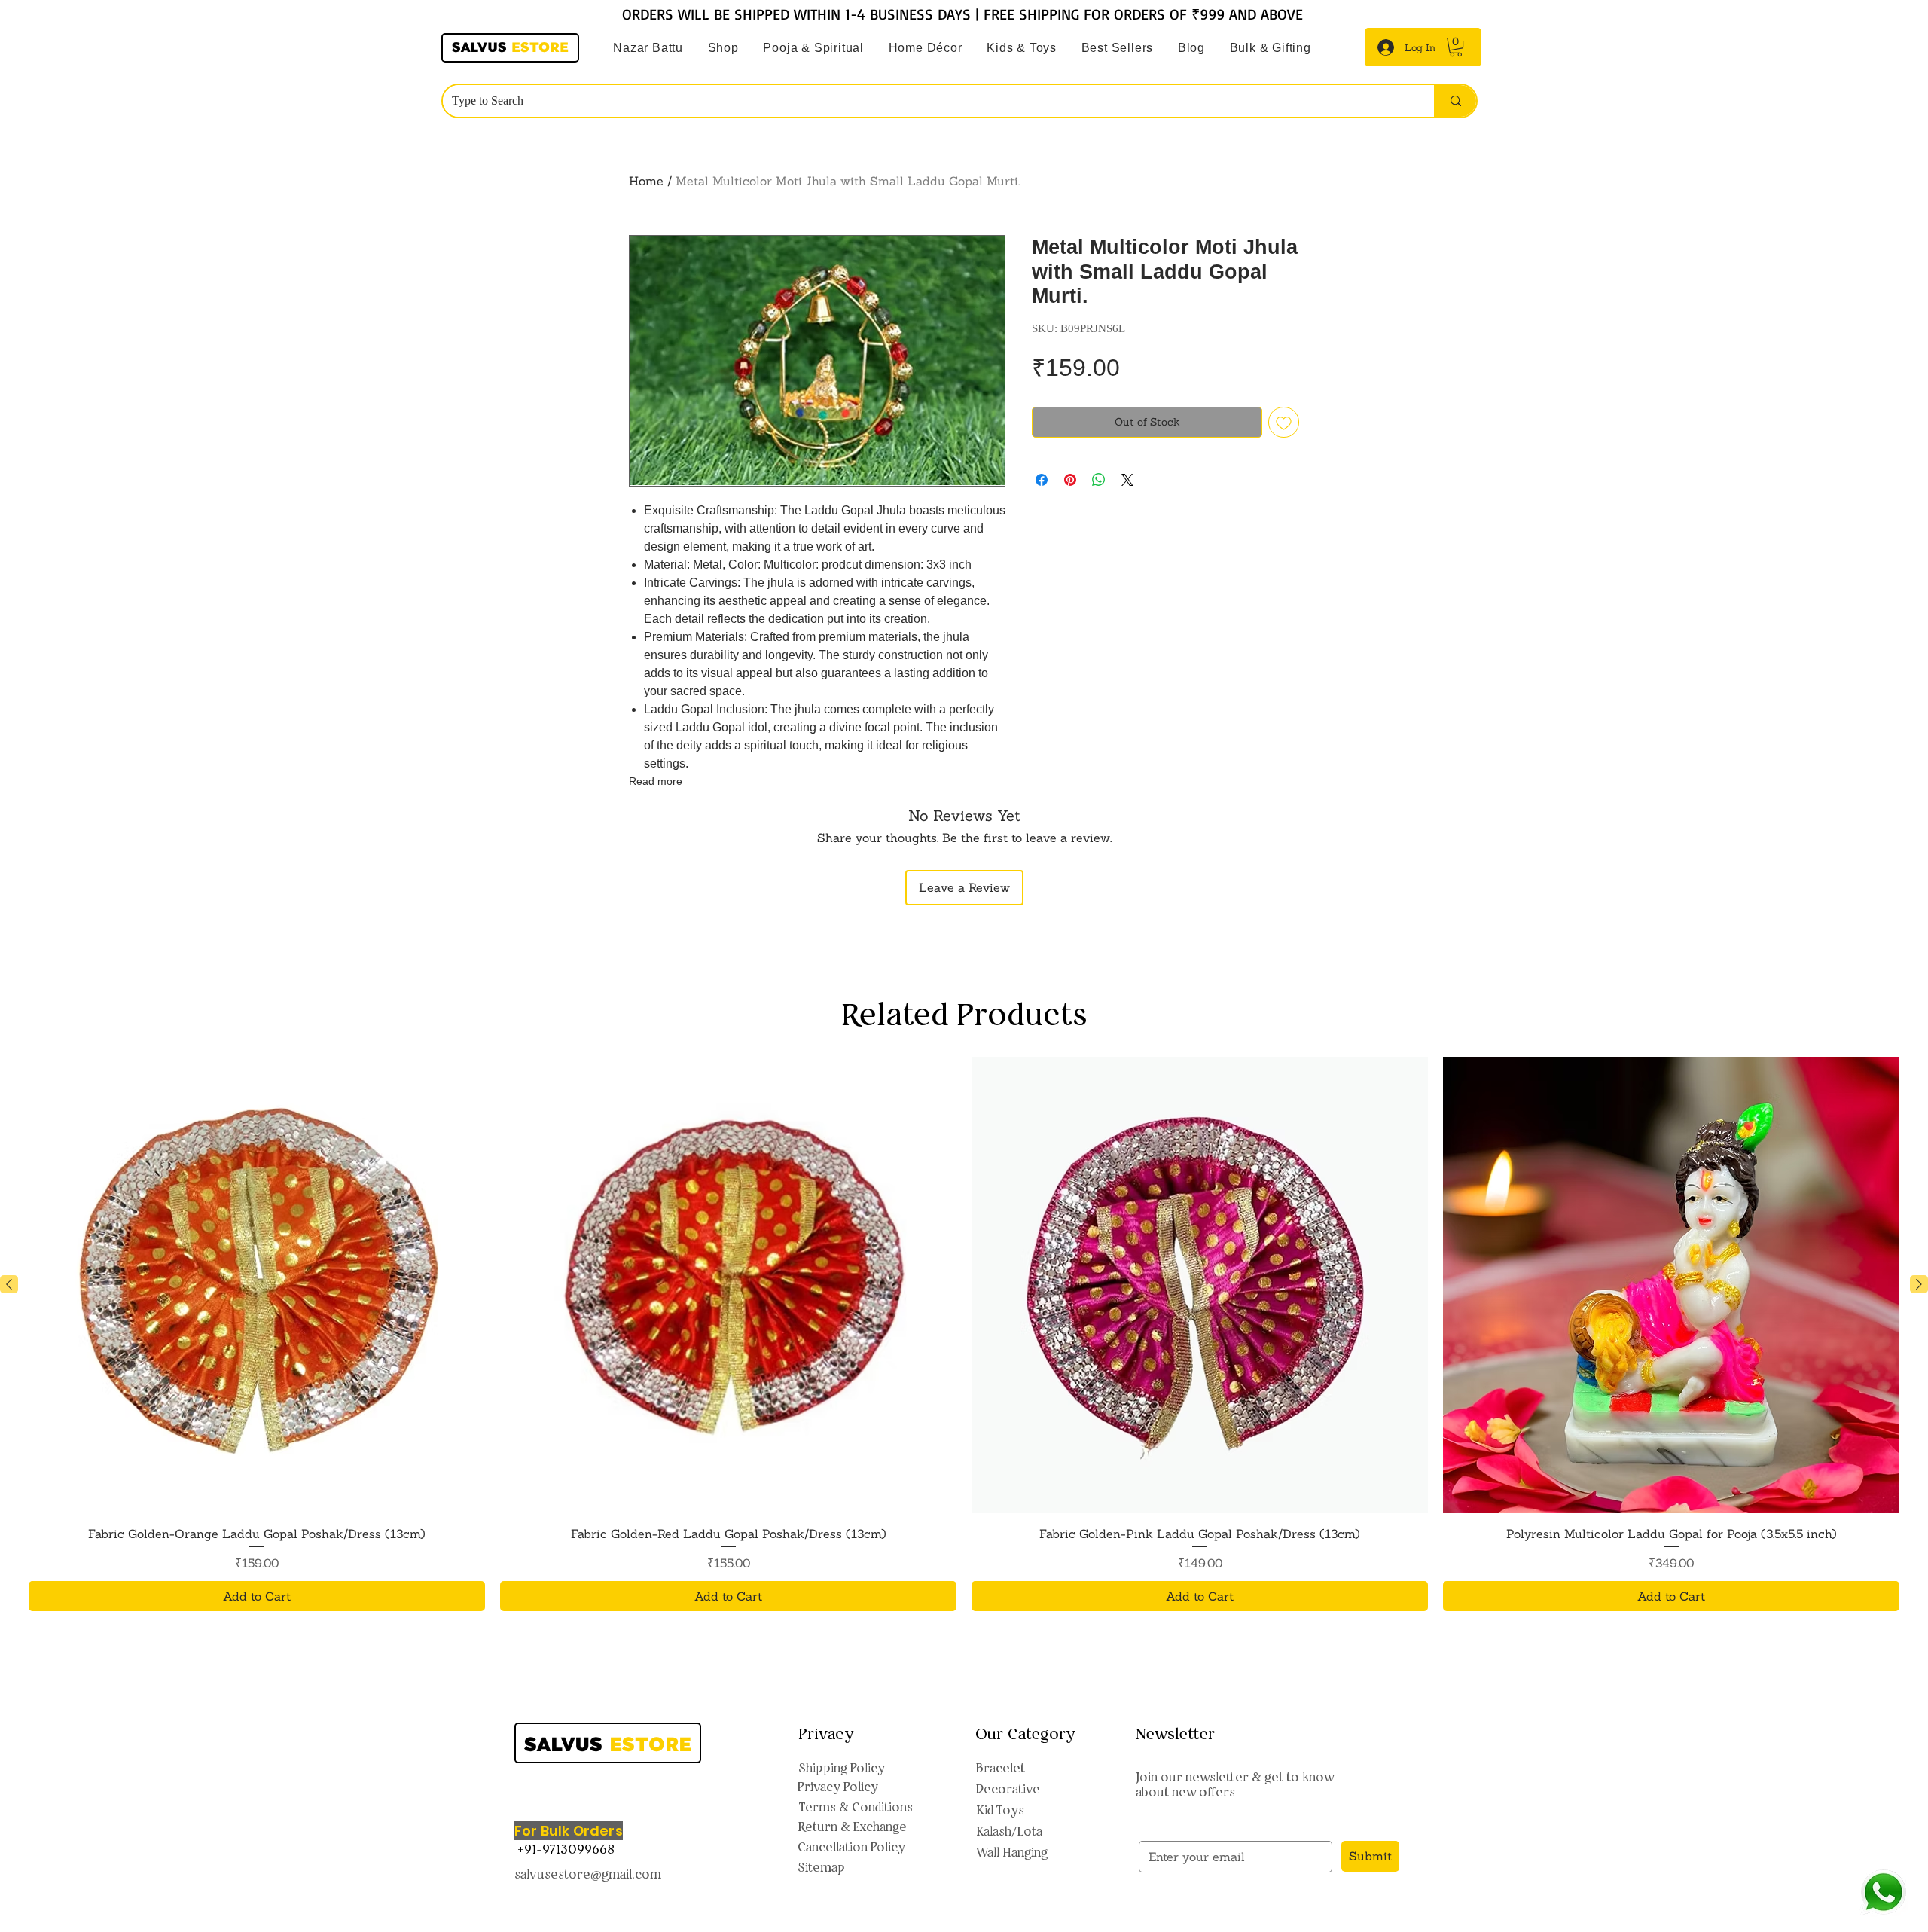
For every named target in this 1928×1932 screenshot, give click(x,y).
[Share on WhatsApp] (1099, 480)
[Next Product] (1919, 1284)
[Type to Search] (1455, 101)
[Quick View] (257, 1285)
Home (646, 181)
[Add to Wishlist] (1284, 422)
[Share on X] (1127, 480)
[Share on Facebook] (1042, 480)
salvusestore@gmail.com (588, 1874)
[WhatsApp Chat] (1883, 1892)
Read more (656, 781)
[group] (964, 1334)
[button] (813, 48)
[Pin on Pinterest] (1070, 480)
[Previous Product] (9, 1284)
